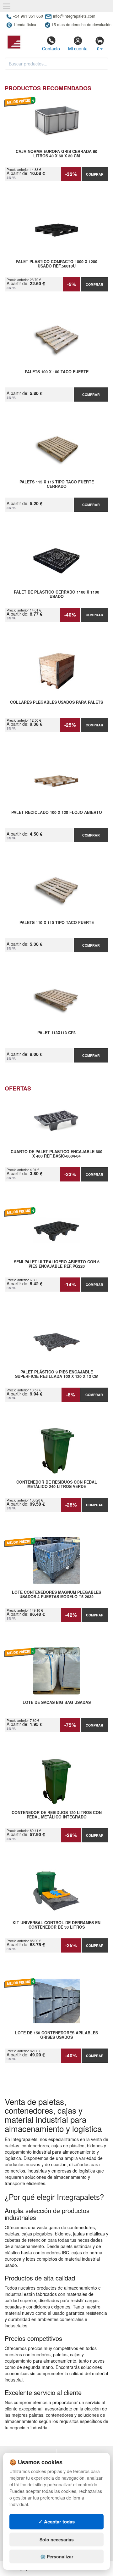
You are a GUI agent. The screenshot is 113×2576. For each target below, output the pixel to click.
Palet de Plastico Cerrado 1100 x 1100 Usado (56, 595)
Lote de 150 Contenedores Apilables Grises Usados (56, 2035)
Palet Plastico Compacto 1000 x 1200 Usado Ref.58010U (56, 264)
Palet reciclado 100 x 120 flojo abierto (57, 813)
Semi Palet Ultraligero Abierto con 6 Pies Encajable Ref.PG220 (57, 1264)
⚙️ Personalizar (57, 2556)
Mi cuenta (78, 48)
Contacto (51, 48)
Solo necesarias (57, 2539)
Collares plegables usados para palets (56, 702)
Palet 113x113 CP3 (56, 1033)
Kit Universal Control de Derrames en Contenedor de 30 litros (56, 1925)
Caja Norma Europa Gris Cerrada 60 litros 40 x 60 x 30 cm (56, 154)
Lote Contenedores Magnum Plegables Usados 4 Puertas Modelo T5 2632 (56, 1595)
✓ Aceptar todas (57, 2522)
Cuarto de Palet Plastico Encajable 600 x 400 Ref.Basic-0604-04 (56, 1154)
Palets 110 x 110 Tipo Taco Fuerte (57, 923)
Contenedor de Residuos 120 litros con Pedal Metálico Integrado (57, 1815)
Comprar (95, 174)
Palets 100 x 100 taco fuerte (57, 372)
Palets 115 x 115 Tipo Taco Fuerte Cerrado (57, 484)
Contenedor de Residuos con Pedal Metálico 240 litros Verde (57, 1485)
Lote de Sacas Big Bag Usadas (57, 1703)
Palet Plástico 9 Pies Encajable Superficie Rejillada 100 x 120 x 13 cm (57, 1374)
